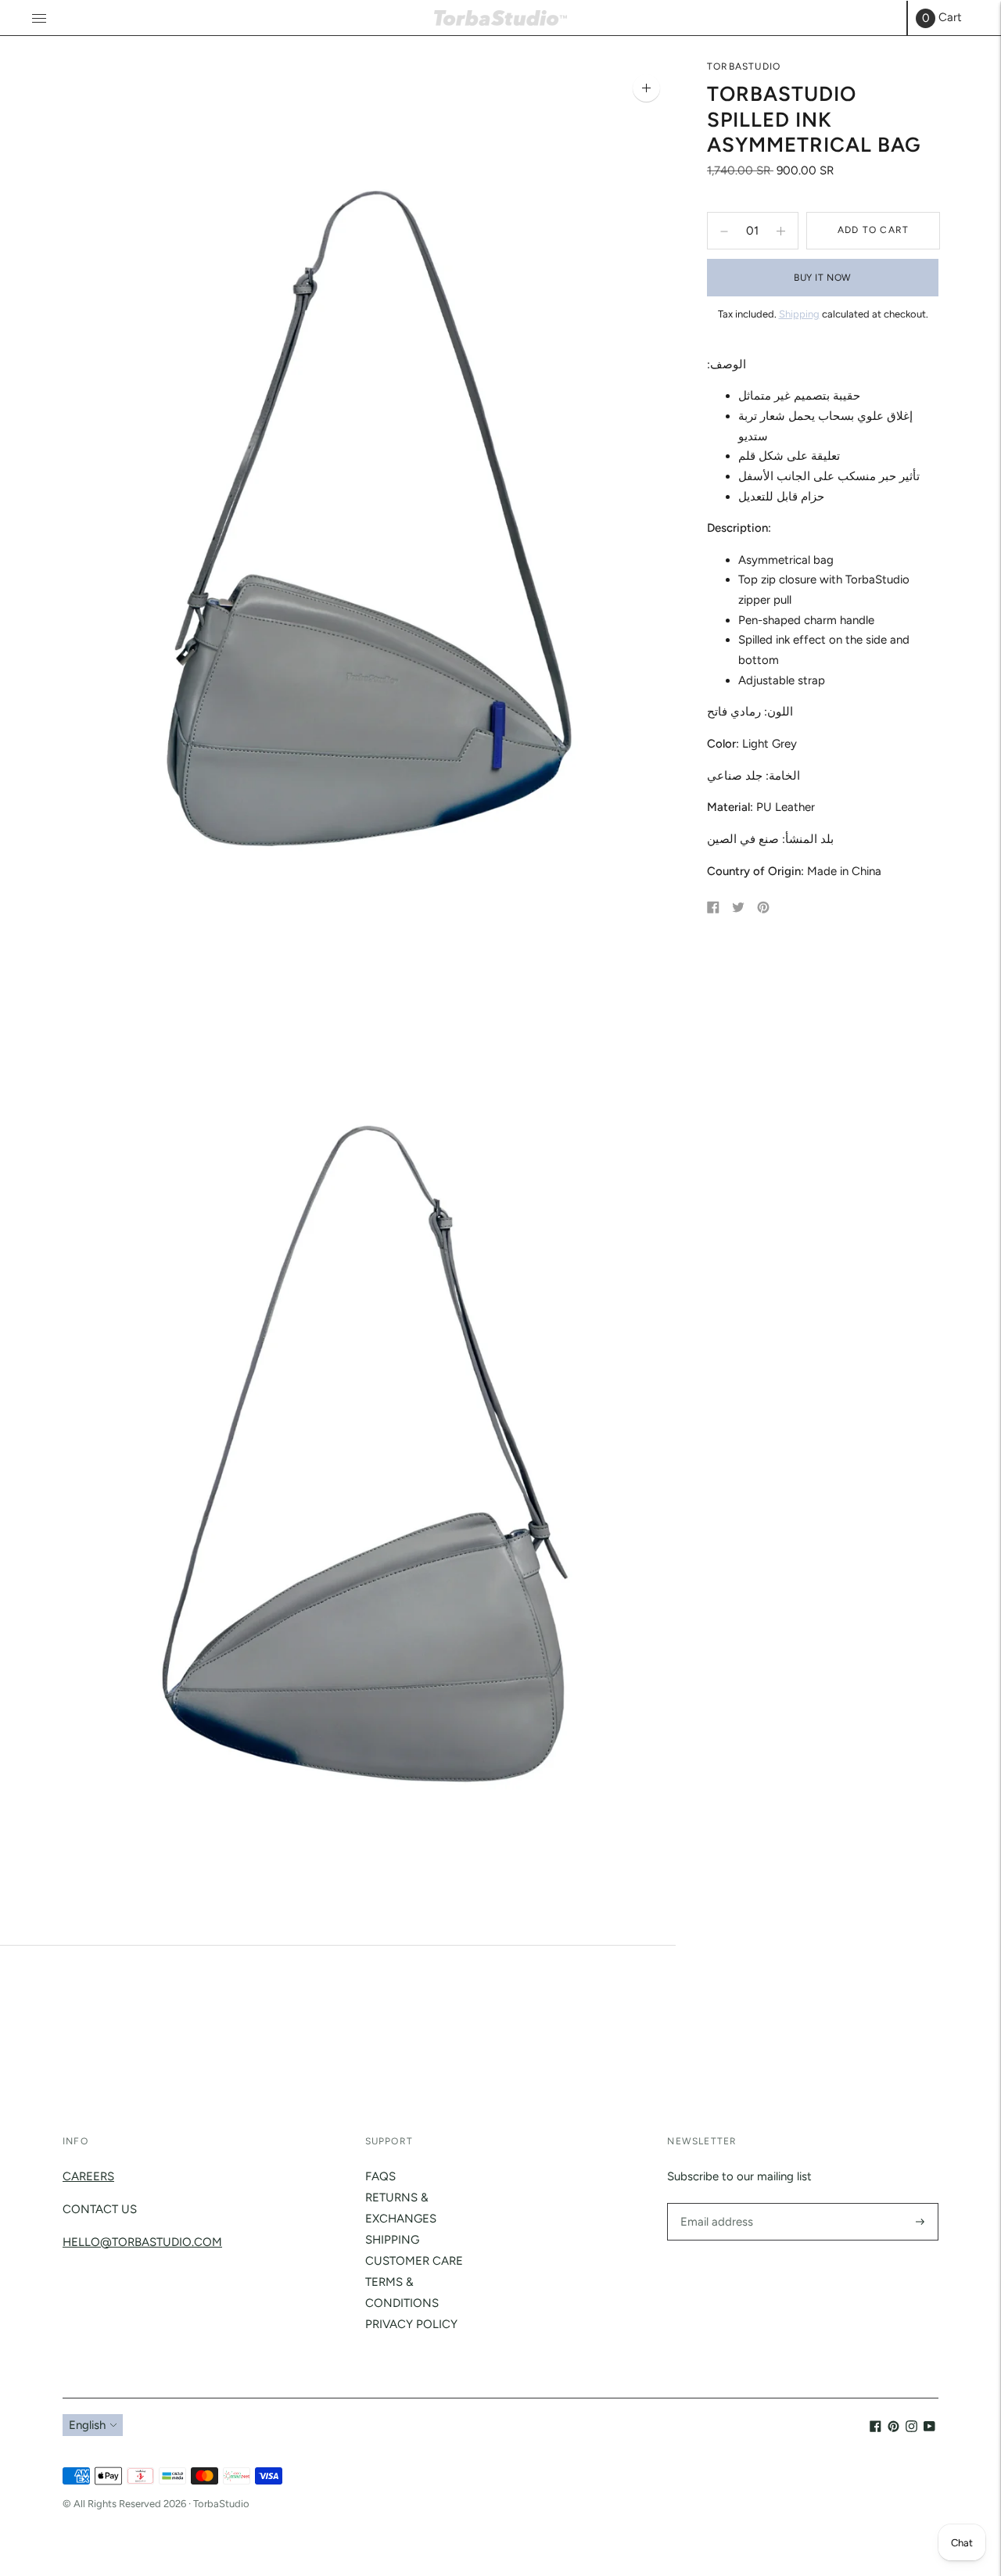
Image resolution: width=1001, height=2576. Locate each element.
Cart (942, 18)
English (87, 2425)
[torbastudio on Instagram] (911, 2428)
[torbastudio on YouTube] (929, 2428)
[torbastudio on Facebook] (875, 2428)
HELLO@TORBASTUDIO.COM (142, 2242)
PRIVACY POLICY (411, 2324)
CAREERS (88, 2176)
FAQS (380, 2176)
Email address (714, 2203)
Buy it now (823, 278)
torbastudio (744, 66)
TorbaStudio (221, 2504)
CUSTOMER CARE (414, 2261)
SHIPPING (392, 2240)
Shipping (799, 315)
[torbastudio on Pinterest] (893, 2428)
